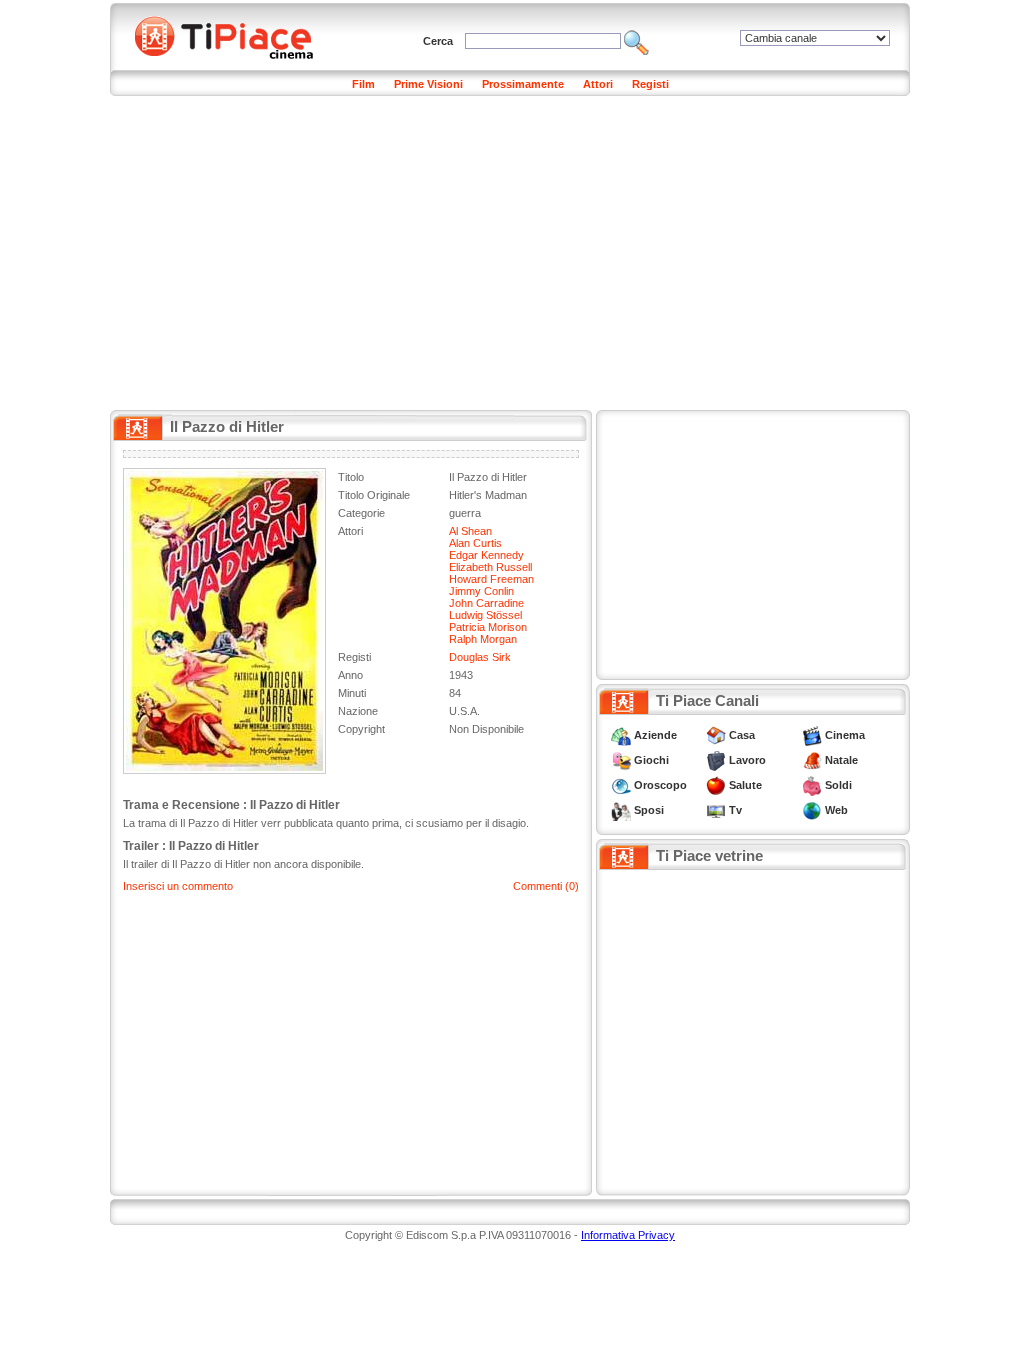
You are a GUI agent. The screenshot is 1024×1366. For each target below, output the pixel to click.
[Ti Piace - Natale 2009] (812, 760)
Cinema (845, 735)
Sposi (649, 810)
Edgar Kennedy (486, 555)
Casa (742, 735)
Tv (735, 810)
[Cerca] (636, 41)
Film (363, 84)
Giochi (651, 760)
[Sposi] (621, 810)
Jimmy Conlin (481, 591)
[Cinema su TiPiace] (812, 735)
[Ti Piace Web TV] (716, 810)
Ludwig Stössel (485, 615)
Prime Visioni (428, 84)
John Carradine (486, 603)
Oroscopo (660, 785)
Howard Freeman (491, 579)
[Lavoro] (716, 760)
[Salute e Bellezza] (716, 785)
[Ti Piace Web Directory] (812, 810)
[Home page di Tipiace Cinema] (235, 35)
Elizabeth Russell (490, 567)
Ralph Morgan (483, 639)
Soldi (838, 785)
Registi (650, 84)
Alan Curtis (475, 543)
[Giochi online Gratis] (621, 760)
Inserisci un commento (178, 886)
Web (836, 810)
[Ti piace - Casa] (716, 735)
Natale (841, 760)
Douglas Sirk (480, 657)
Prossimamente (523, 84)
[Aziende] (621, 735)
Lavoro (747, 760)
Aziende (655, 735)
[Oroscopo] (621, 785)
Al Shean (470, 531)
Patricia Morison (488, 627)
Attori (598, 84)
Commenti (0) (546, 886)
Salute (745, 785)
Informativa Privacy (628, 1235)
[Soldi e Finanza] (812, 785)
